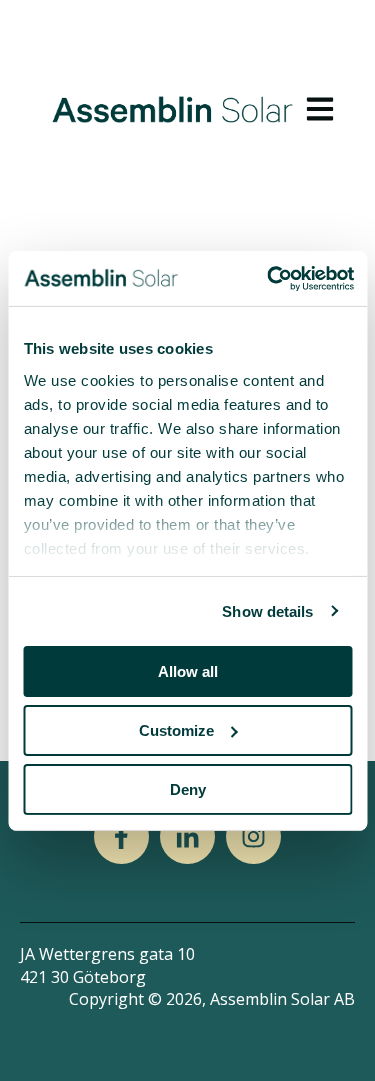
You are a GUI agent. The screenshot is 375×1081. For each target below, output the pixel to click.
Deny (188, 788)
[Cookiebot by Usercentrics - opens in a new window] (269, 278)
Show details (267, 610)
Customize (176, 730)
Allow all (188, 671)
